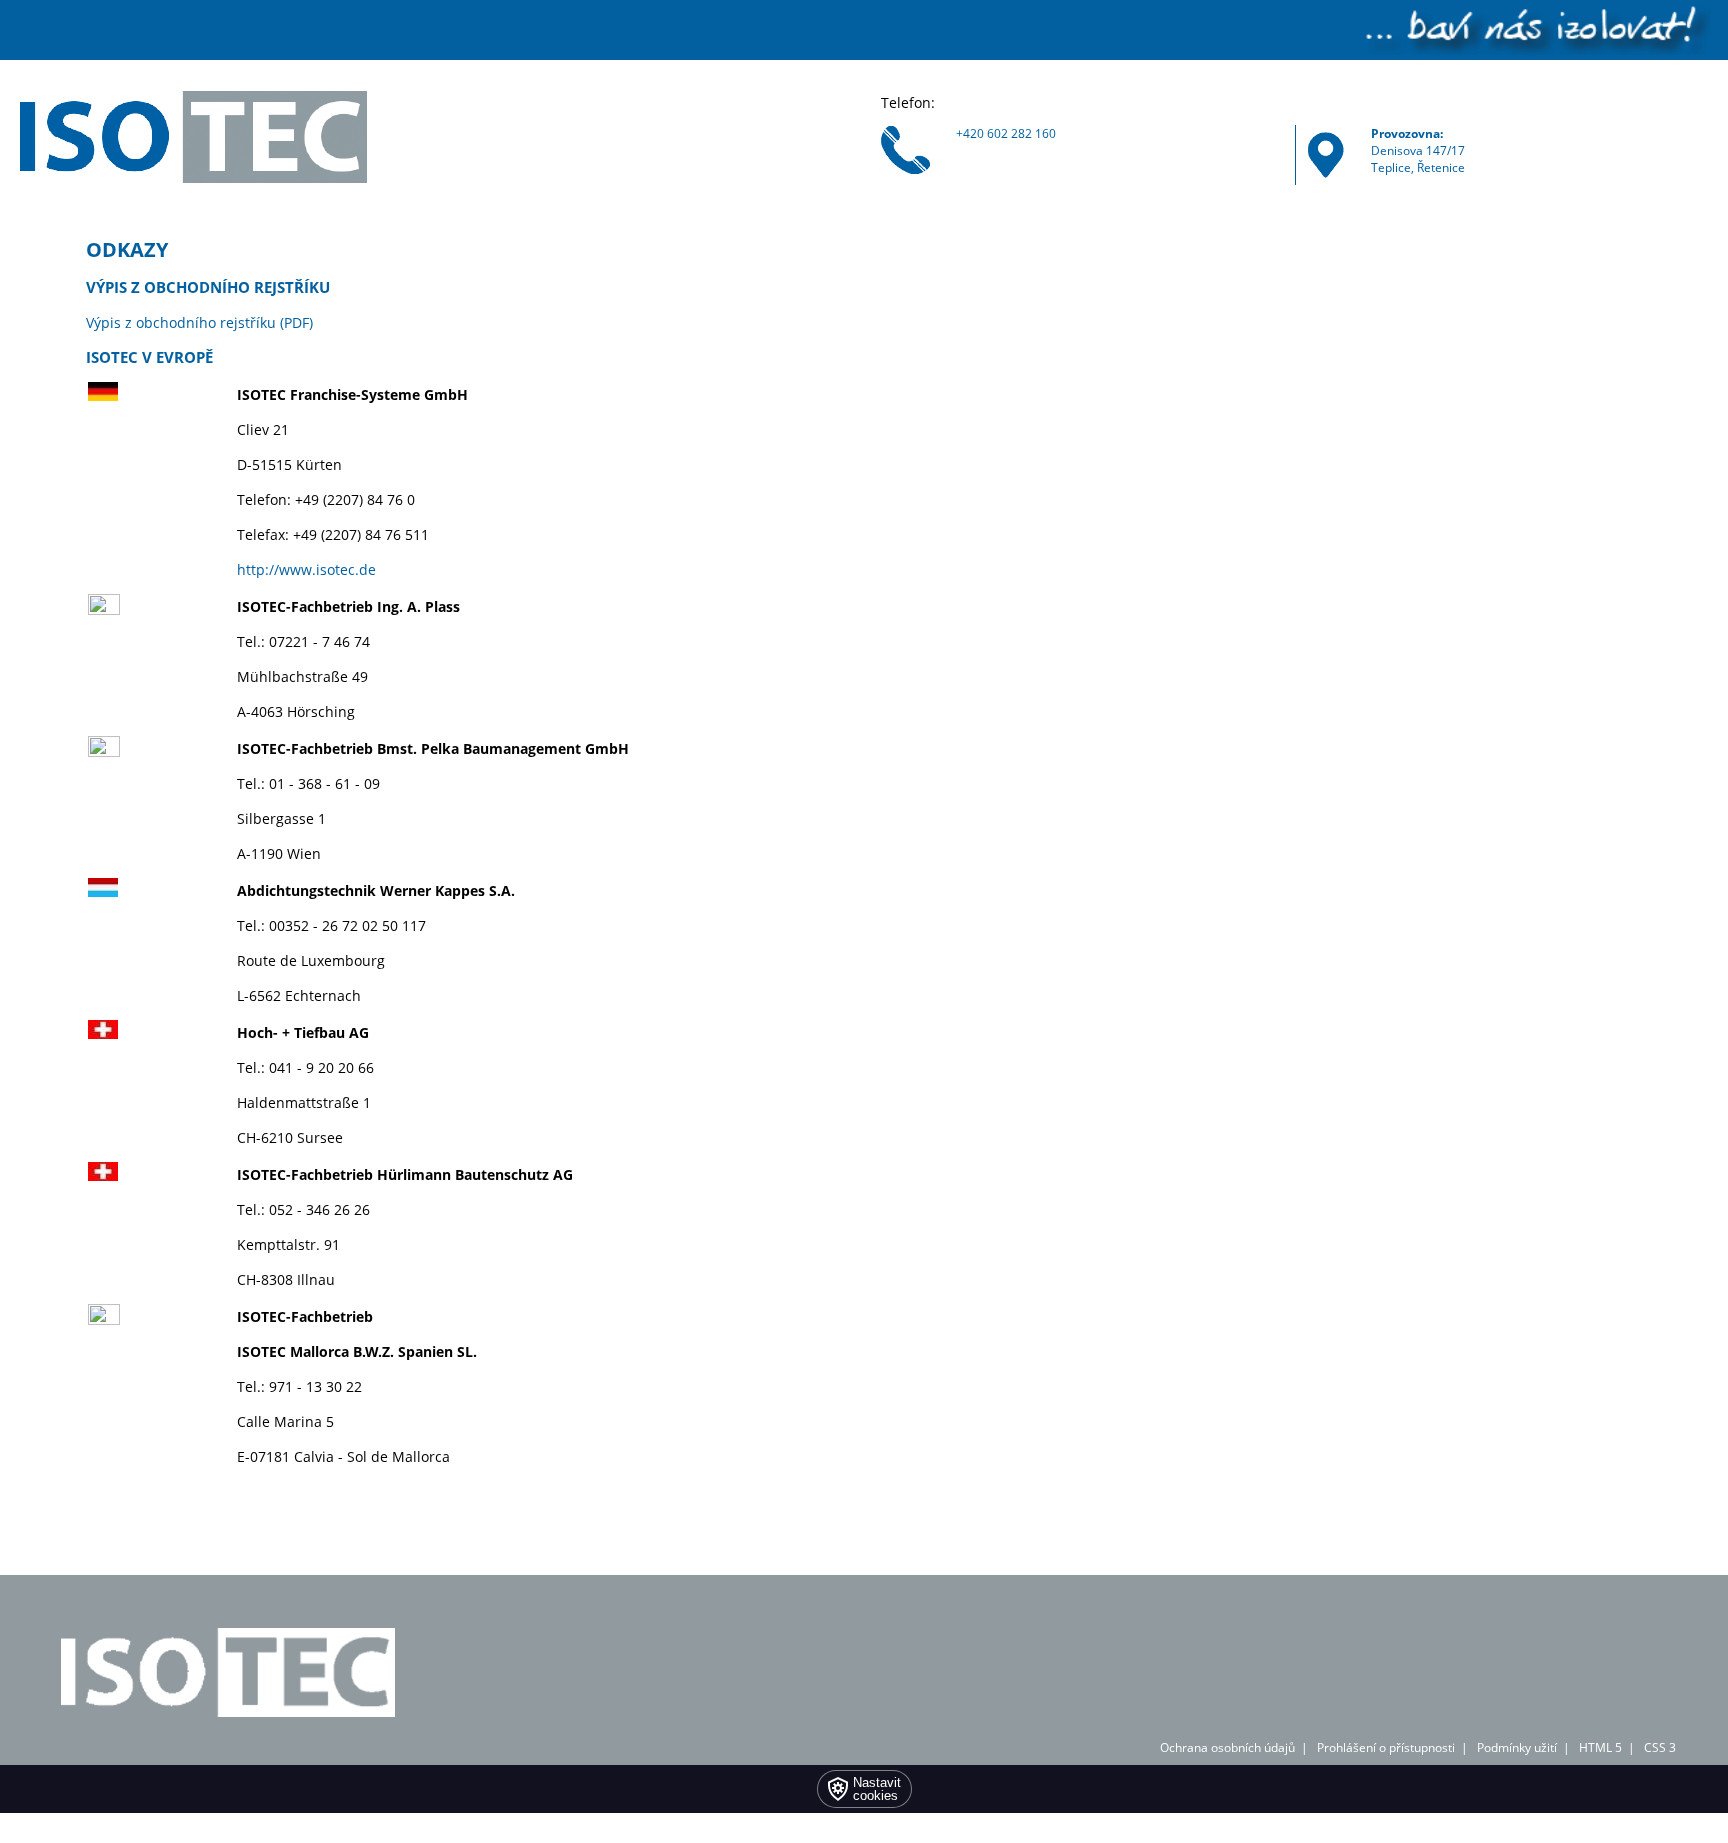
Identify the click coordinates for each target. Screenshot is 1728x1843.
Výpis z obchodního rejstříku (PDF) (199, 322)
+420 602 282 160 (1006, 133)
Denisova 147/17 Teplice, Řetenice (1418, 150)
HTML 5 (1600, 1747)
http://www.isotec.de (306, 569)
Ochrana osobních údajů (1227, 1747)
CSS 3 (1660, 1747)
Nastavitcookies (877, 1789)
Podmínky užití (1517, 1747)
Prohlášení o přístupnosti (1386, 1747)
